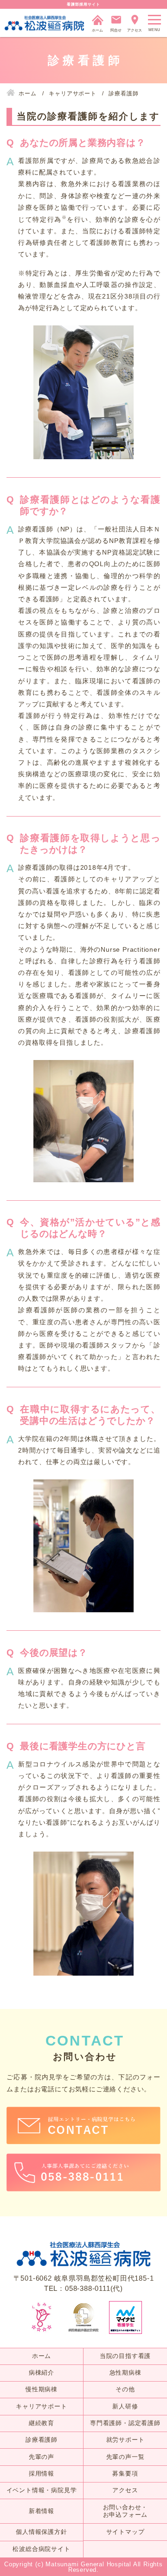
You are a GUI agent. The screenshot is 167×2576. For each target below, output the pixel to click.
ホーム (42, 2356)
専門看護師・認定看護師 (125, 2423)
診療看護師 (42, 2440)
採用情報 (42, 2473)
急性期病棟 (125, 2373)
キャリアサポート (41, 2406)
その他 (125, 2389)
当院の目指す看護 (125, 2356)
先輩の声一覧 (125, 2457)
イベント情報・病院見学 (42, 2490)
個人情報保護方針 (41, 2532)
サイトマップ (125, 2532)
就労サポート (125, 2440)
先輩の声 (42, 2457)
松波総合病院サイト (41, 2549)
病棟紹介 (42, 2373)
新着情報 (42, 2511)
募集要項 (125, 2473)
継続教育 (42, 2423)
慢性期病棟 (42, 2389)
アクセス (125, 2490)
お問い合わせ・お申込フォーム (125, 2511)
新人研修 (125, 2406)
